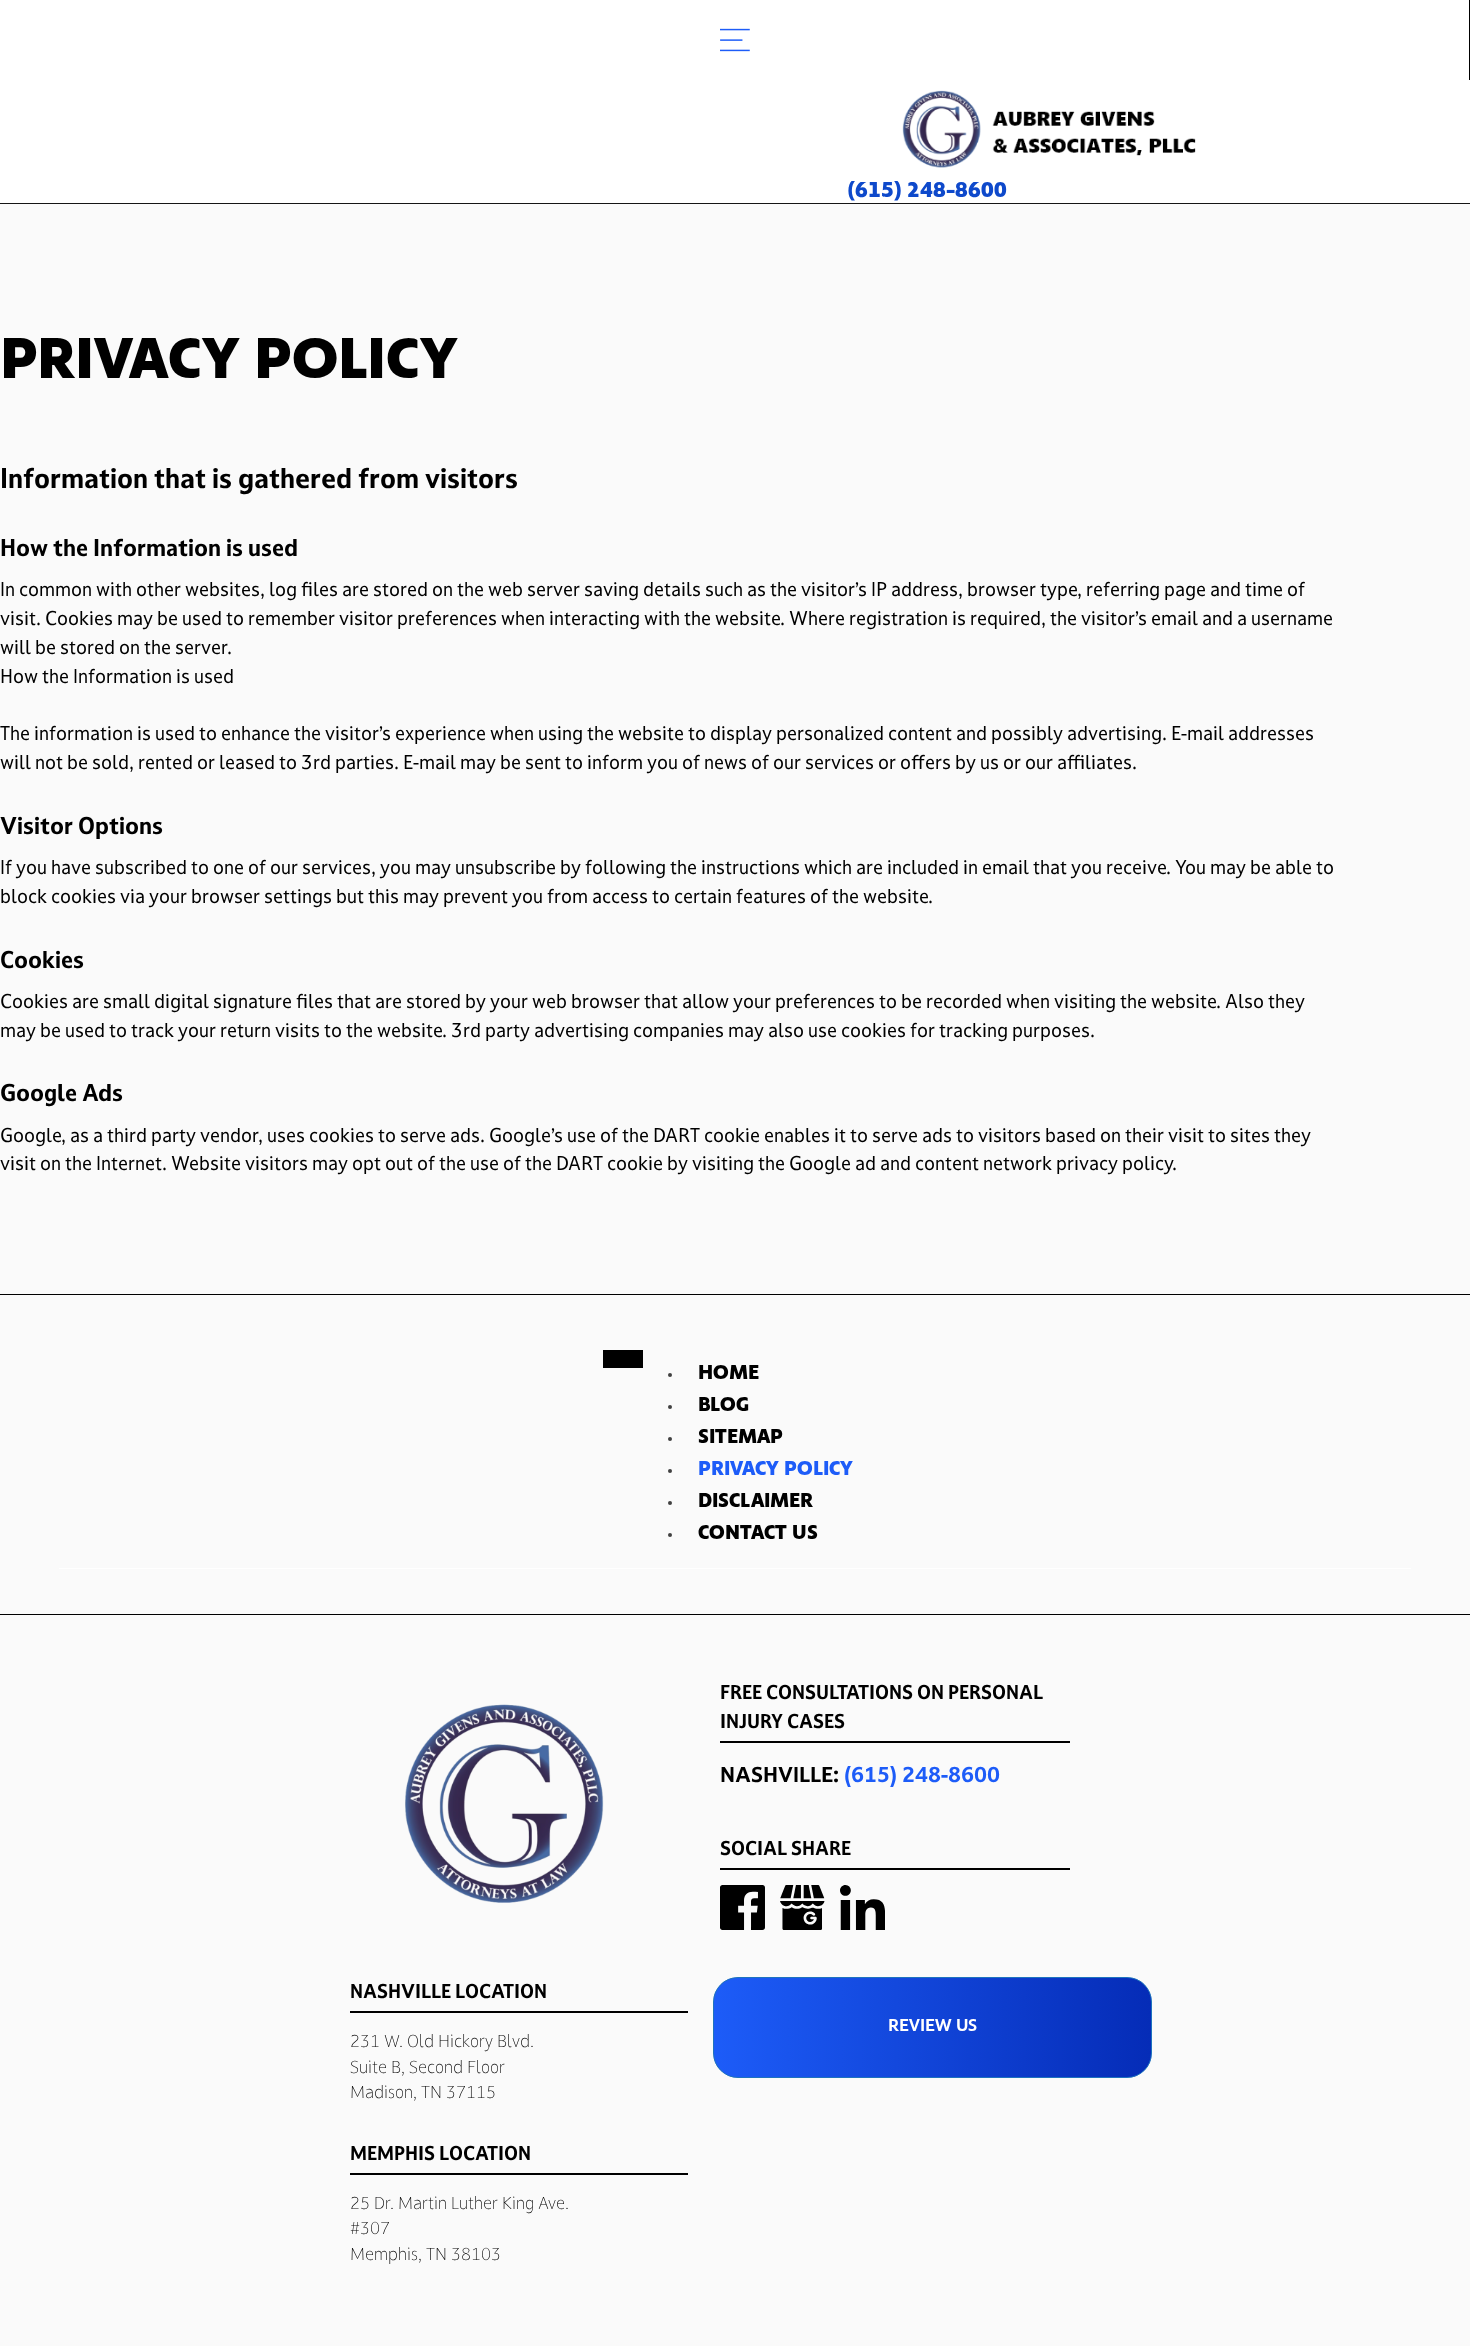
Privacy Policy (775, 1470)
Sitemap (740, 1438)
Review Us (932, 2027)
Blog (723, 1406)
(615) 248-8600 (922, 1774)
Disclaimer (755, 1502)
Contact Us (758, 1534)
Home (728, 1374)
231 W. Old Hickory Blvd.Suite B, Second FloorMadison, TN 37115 (442, 2066)
